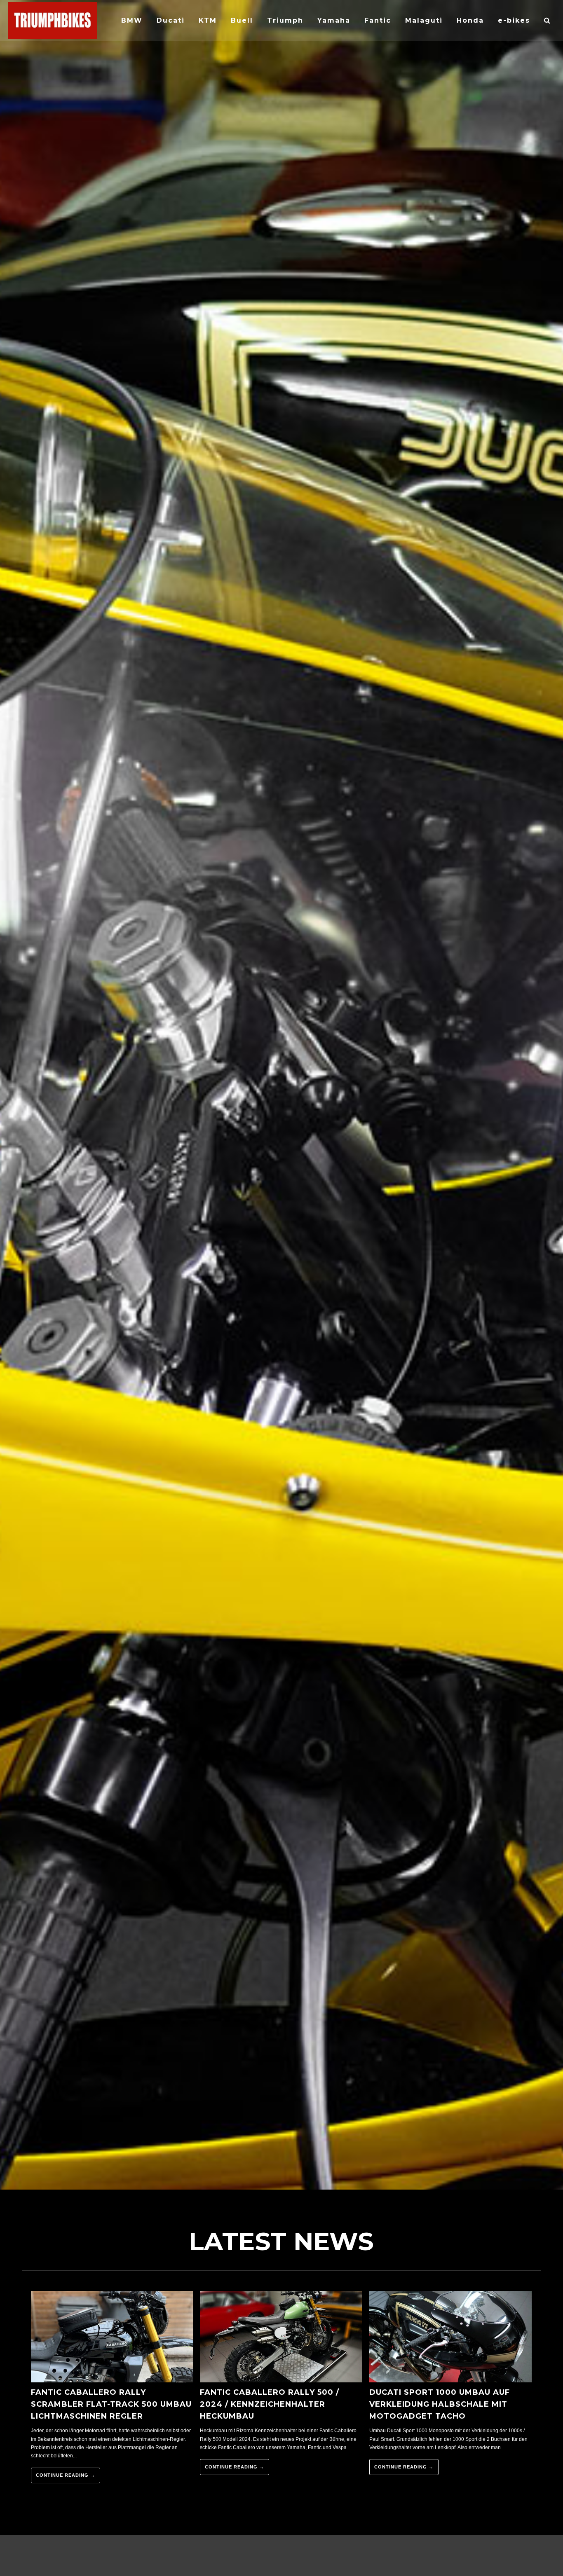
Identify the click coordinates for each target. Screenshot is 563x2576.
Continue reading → (66, 2475)
